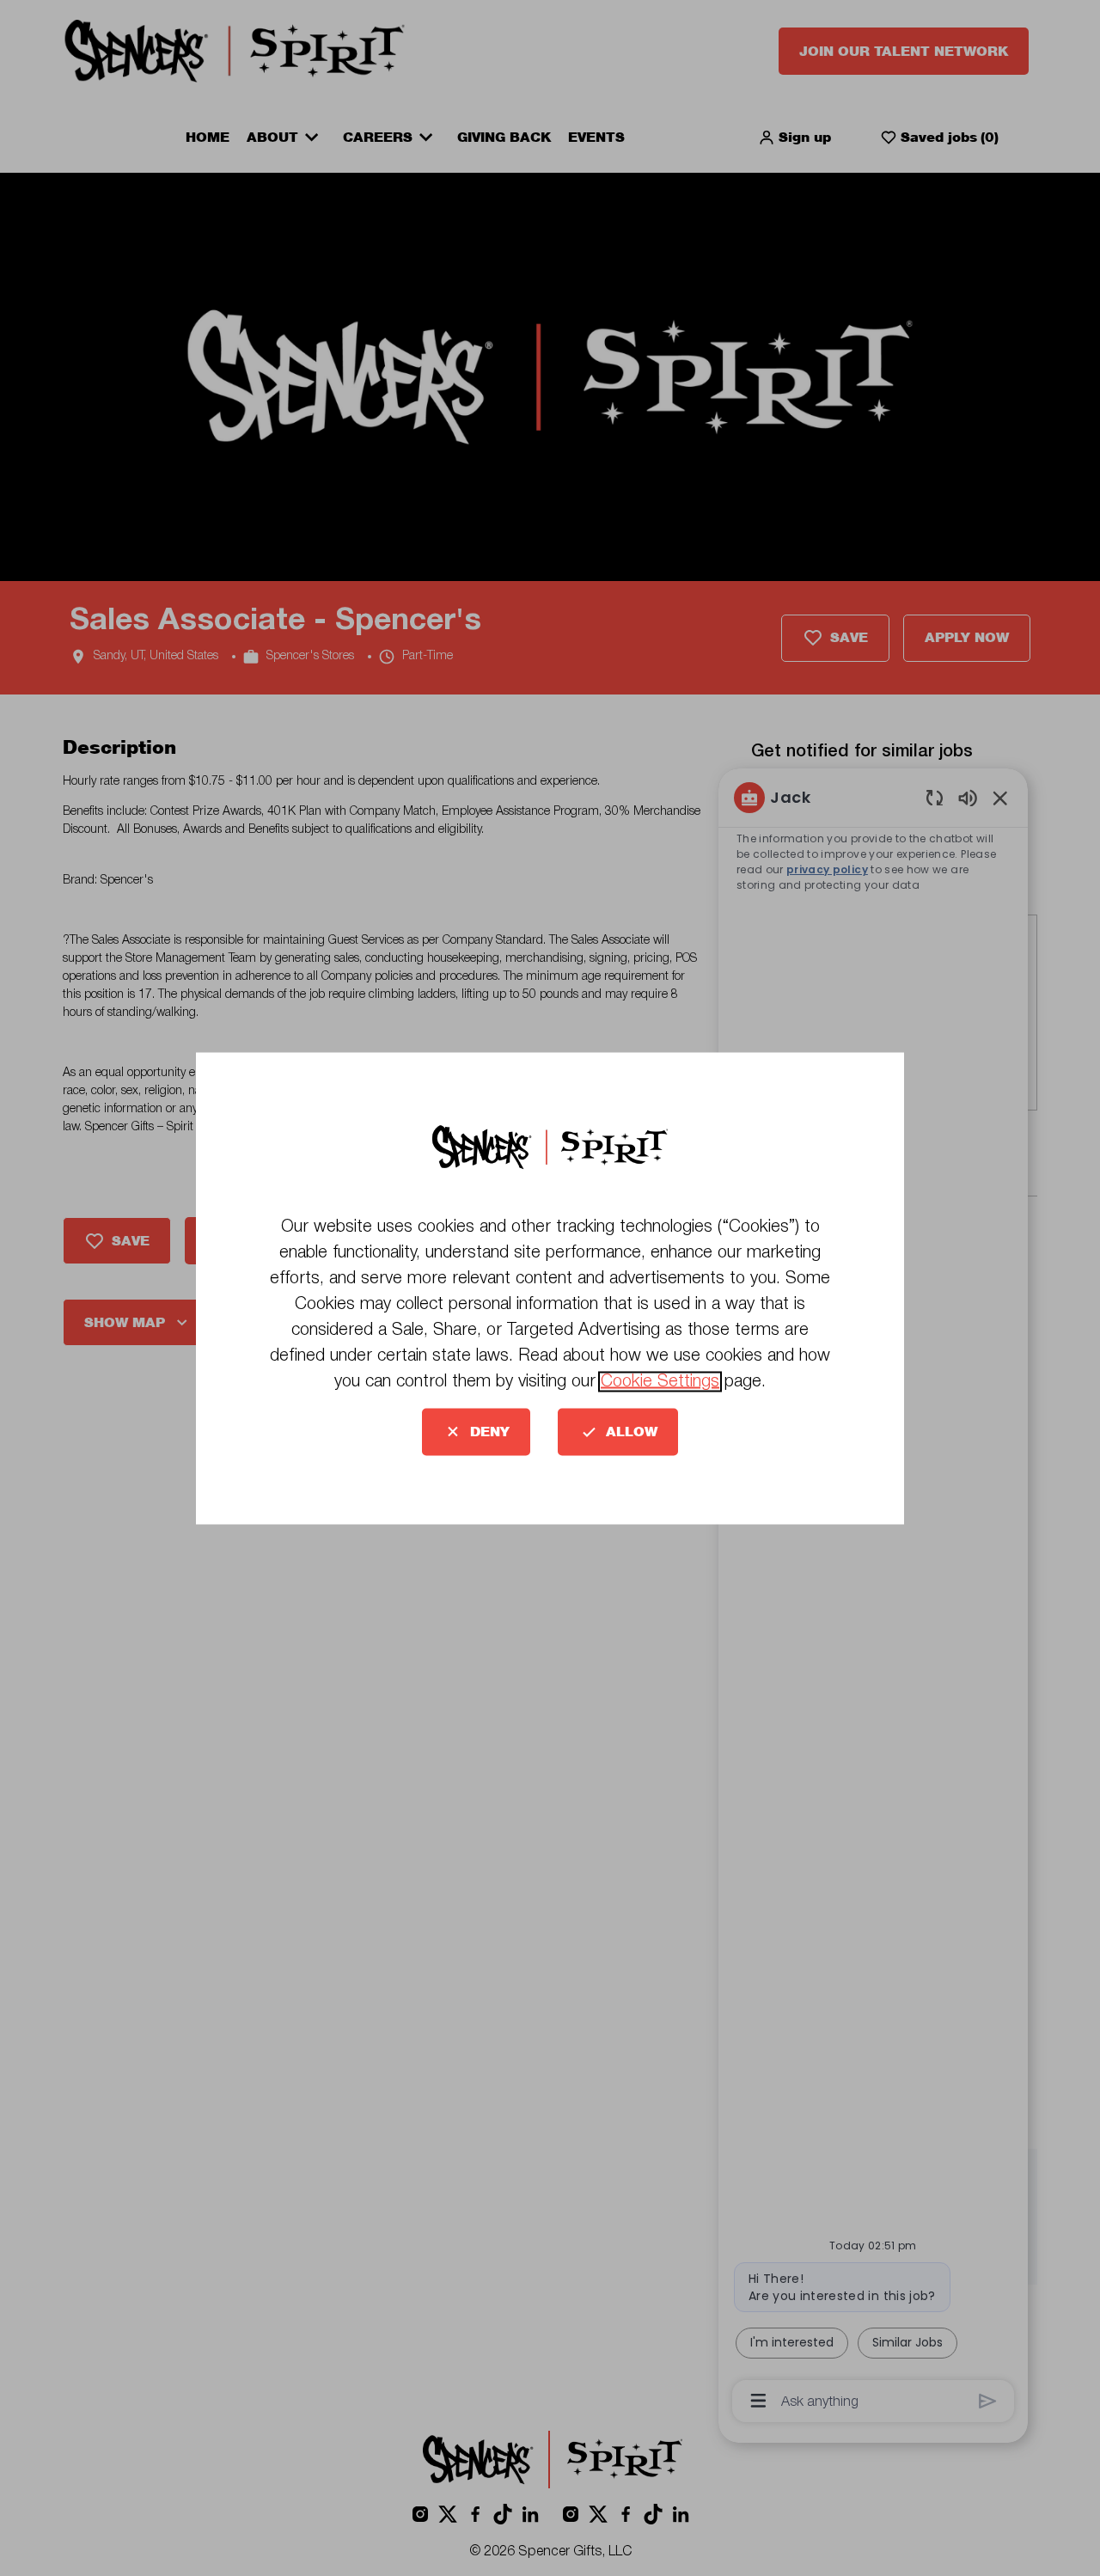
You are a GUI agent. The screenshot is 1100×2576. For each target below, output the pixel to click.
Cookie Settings (660, 1381)
